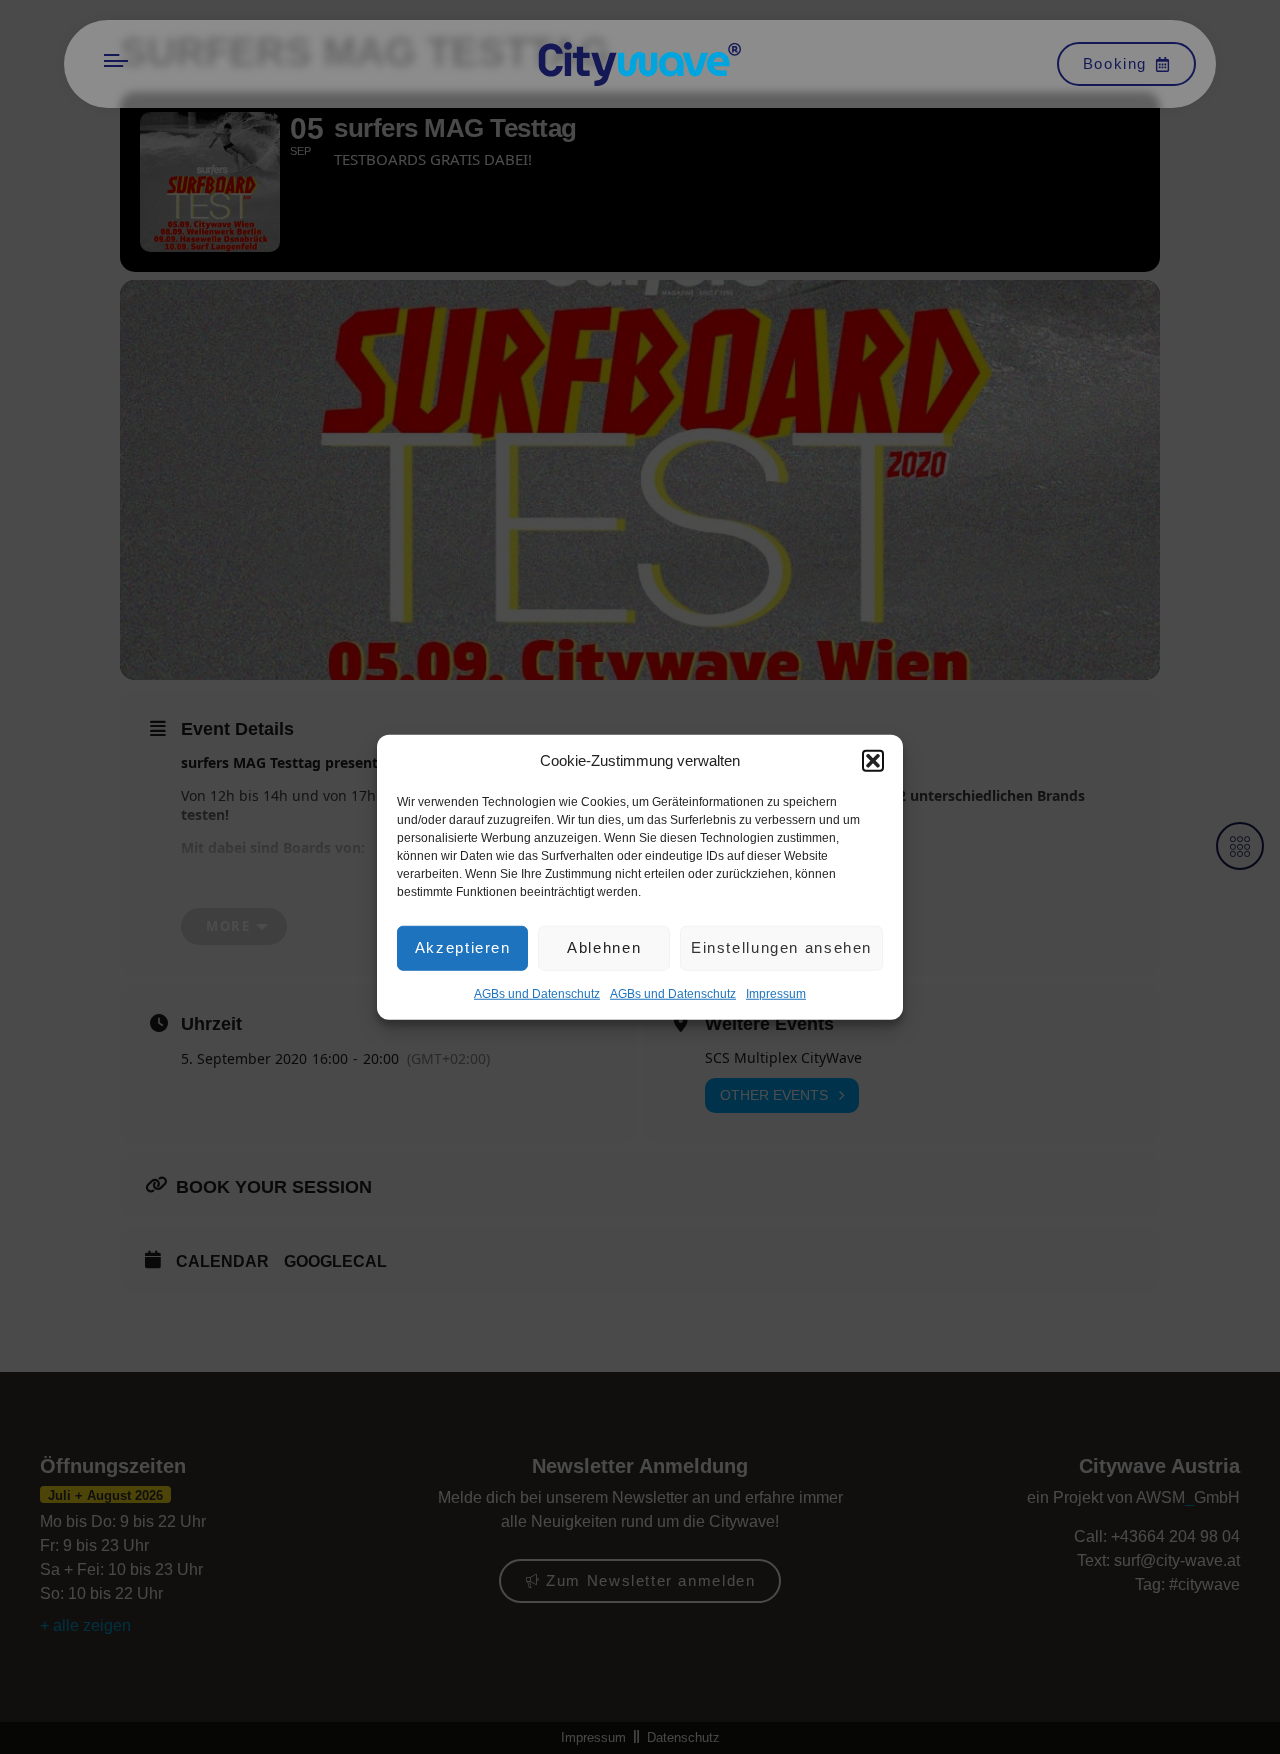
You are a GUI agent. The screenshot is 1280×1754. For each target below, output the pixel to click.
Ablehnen (604, 947)
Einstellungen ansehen (781, 947)
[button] (873, 761)
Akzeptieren (463, 947)
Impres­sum (776, 993)
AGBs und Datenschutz (537, 993)
